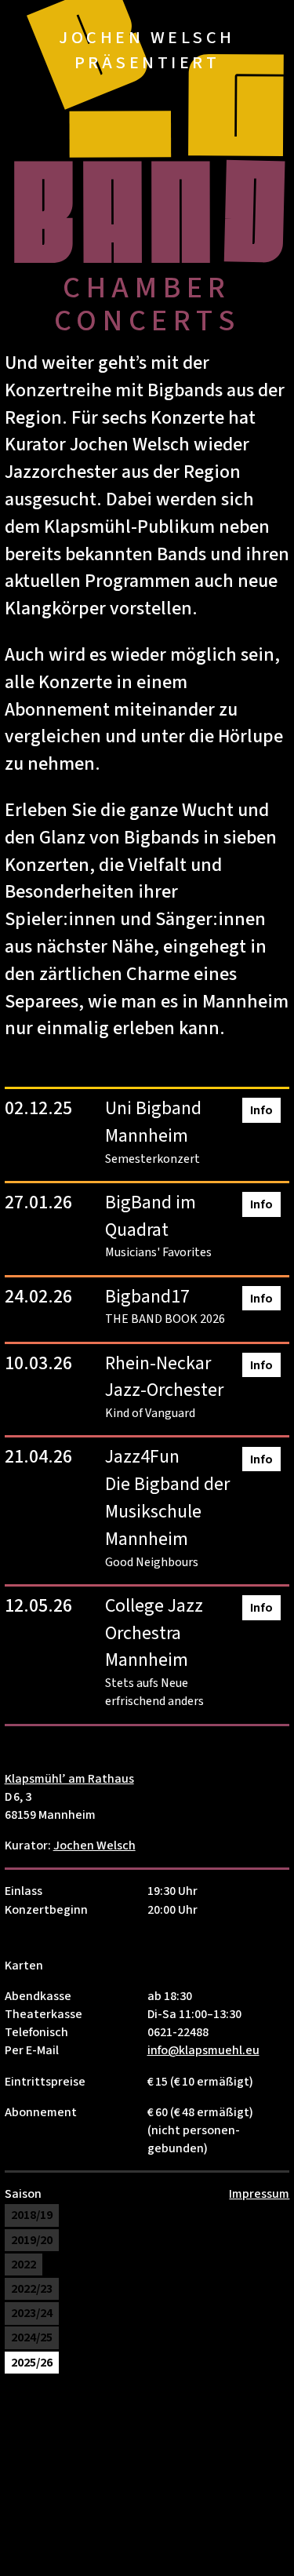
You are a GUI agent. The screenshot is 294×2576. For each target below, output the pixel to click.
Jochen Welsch (94, 1845)
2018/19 (32, 2216)
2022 (24, 2264)
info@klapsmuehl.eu (203, 2050)
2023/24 (32, 2313)
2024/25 (32, 2338)
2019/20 (32, 2240)
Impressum (259, 2194)
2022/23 (32, 2289)
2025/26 (32, 2363)
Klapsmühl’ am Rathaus (69, 1779)
